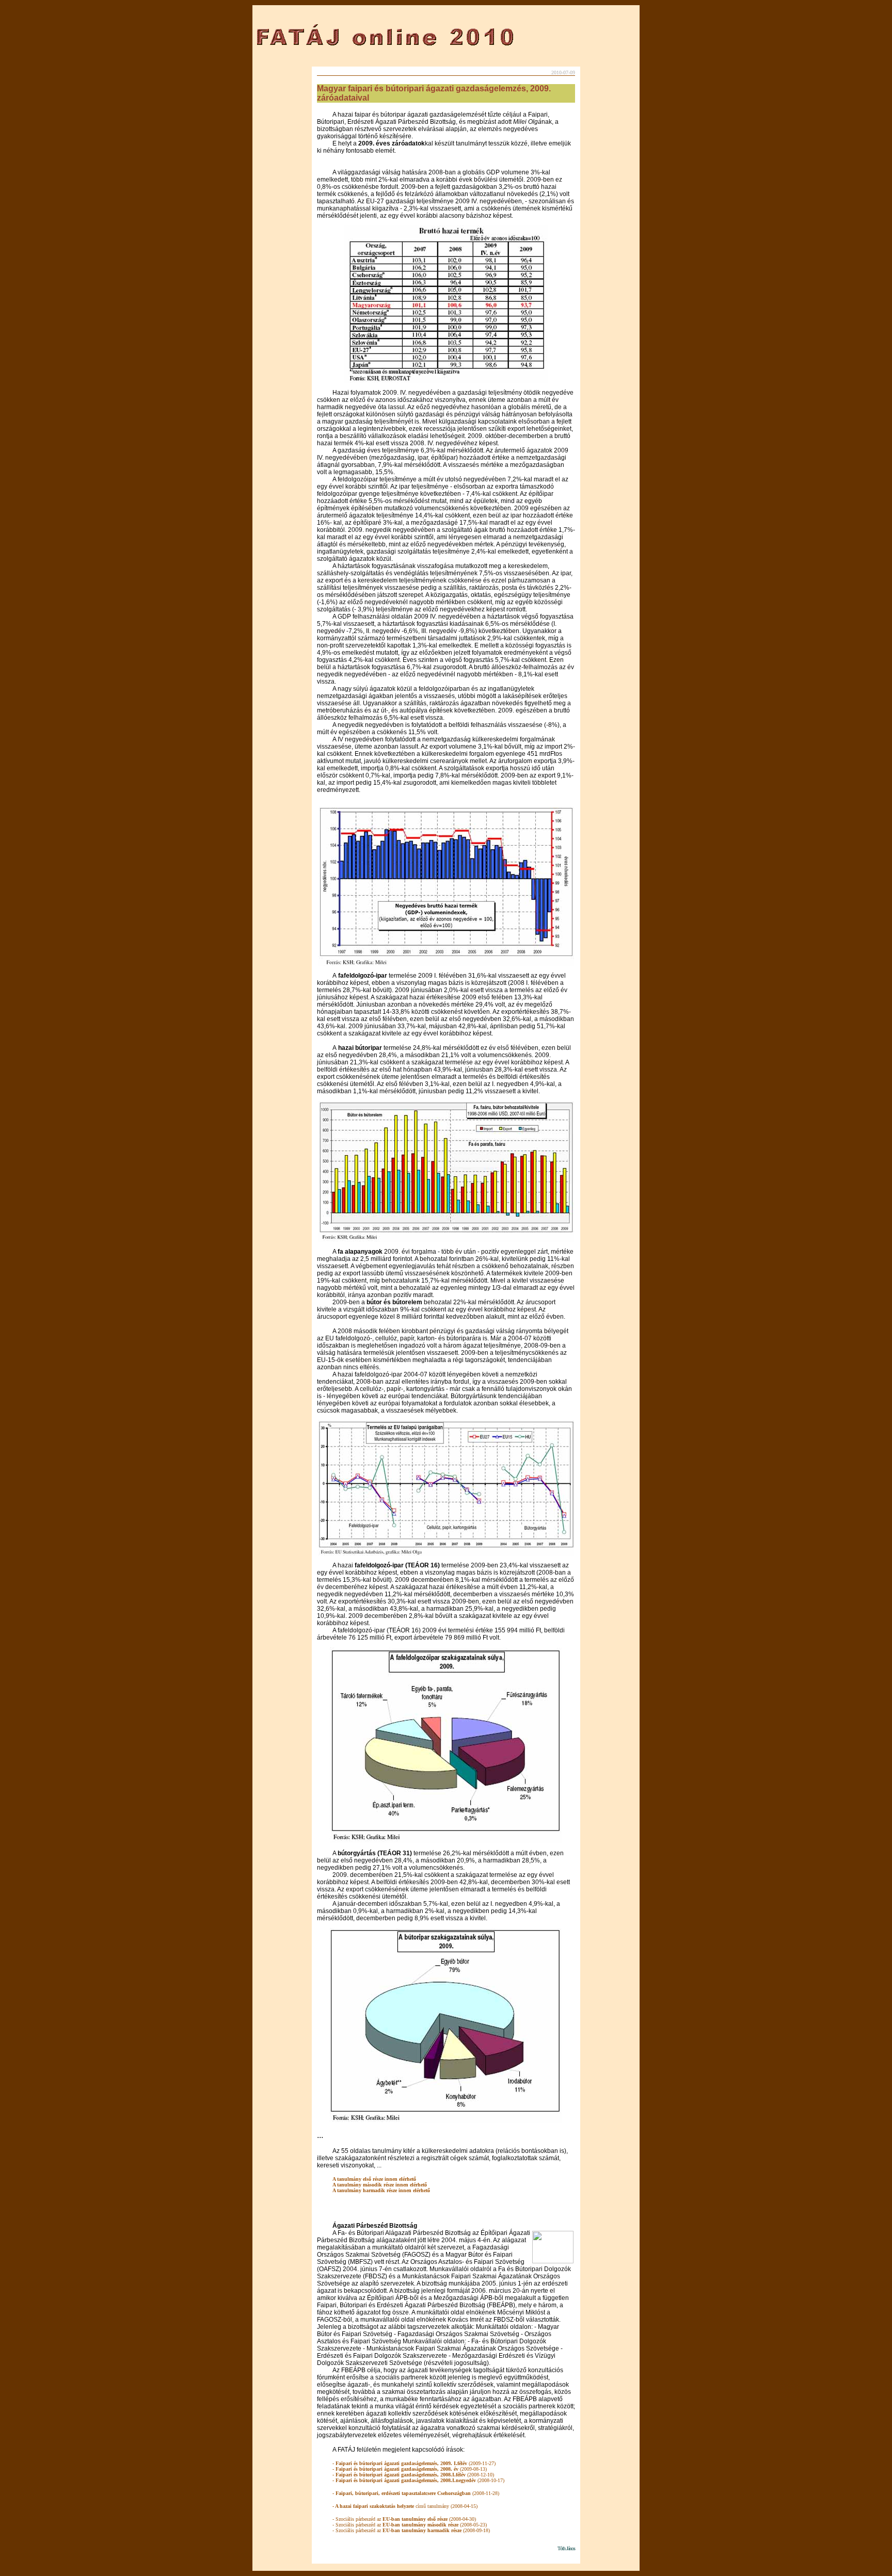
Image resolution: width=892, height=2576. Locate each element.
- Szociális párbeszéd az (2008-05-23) (410, 2525)
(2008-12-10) (413, 2475)
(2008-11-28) (416, 2493)
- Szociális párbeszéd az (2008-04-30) (404, 2519)
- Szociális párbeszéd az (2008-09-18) (411, 2530)
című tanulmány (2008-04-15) (405, 2506)
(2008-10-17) (418, 2480)
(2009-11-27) (414, 2463)
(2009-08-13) (410, 2469)
